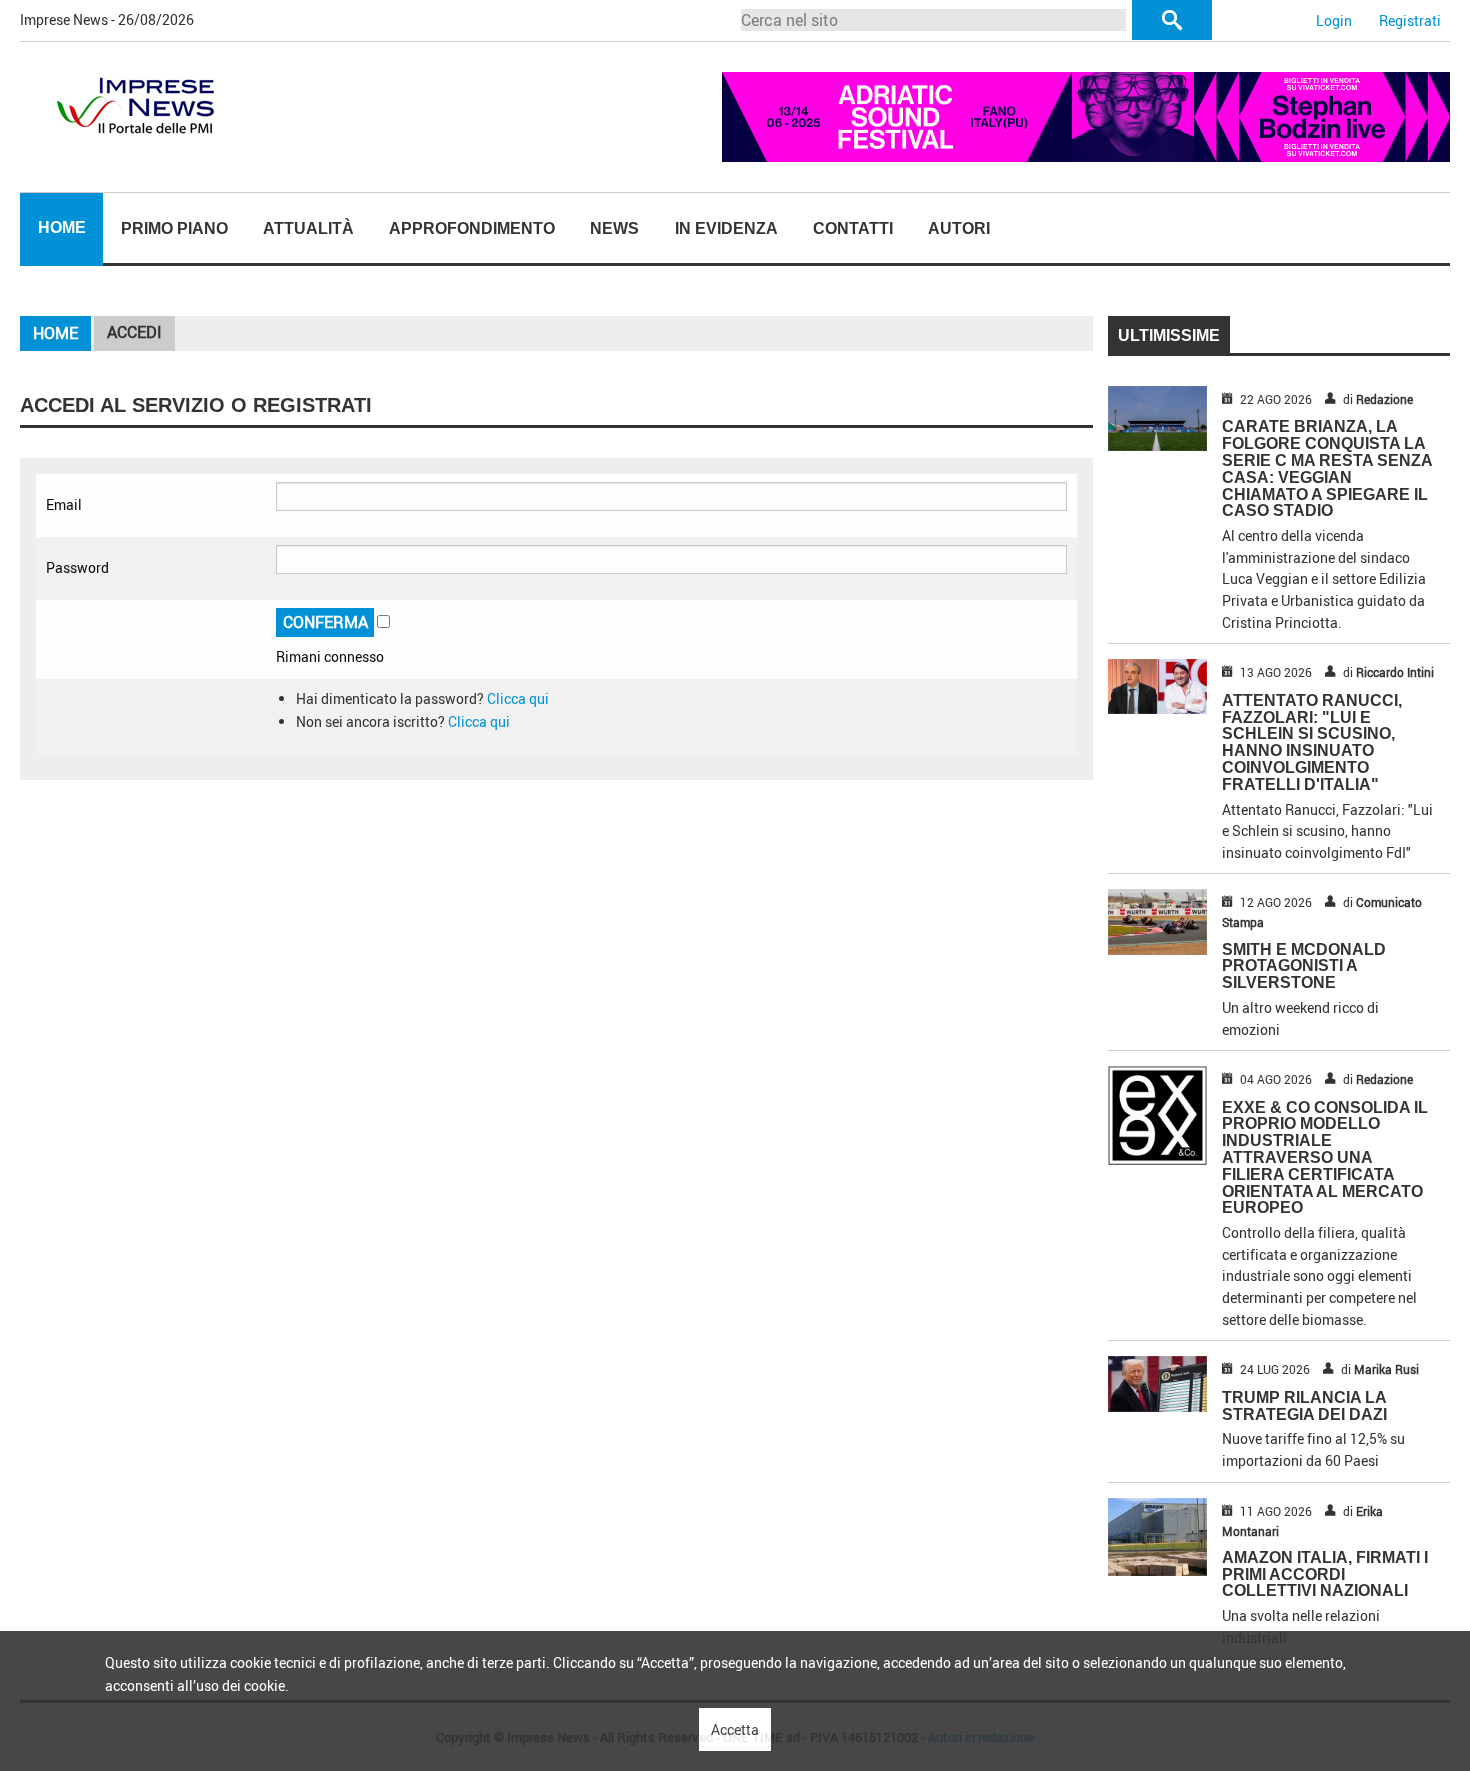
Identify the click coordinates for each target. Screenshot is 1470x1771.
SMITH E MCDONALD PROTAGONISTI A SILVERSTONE (1304, 966)
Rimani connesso (330, 656)
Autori (959, 228)
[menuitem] (61, 229)
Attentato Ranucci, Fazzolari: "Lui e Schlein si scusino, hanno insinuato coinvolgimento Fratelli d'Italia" (1312, 742)
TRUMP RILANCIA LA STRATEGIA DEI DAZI (1304, 1406)
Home (62, 227)
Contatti (853, 228)
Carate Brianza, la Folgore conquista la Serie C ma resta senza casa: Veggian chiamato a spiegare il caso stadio (1327, 468)
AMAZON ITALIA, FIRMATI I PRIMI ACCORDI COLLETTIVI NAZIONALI (1325, 1574)
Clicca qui (518, 698)
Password (77, 567)
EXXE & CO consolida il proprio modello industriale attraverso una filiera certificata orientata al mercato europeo (1325, 1158)
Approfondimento (472, 228)
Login (1334, 20)
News (614, 228)
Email (64, 504)
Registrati (1410, 20)
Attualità (308, 228)
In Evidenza (726, 228)
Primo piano (174, 228)
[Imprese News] (135, 103)
